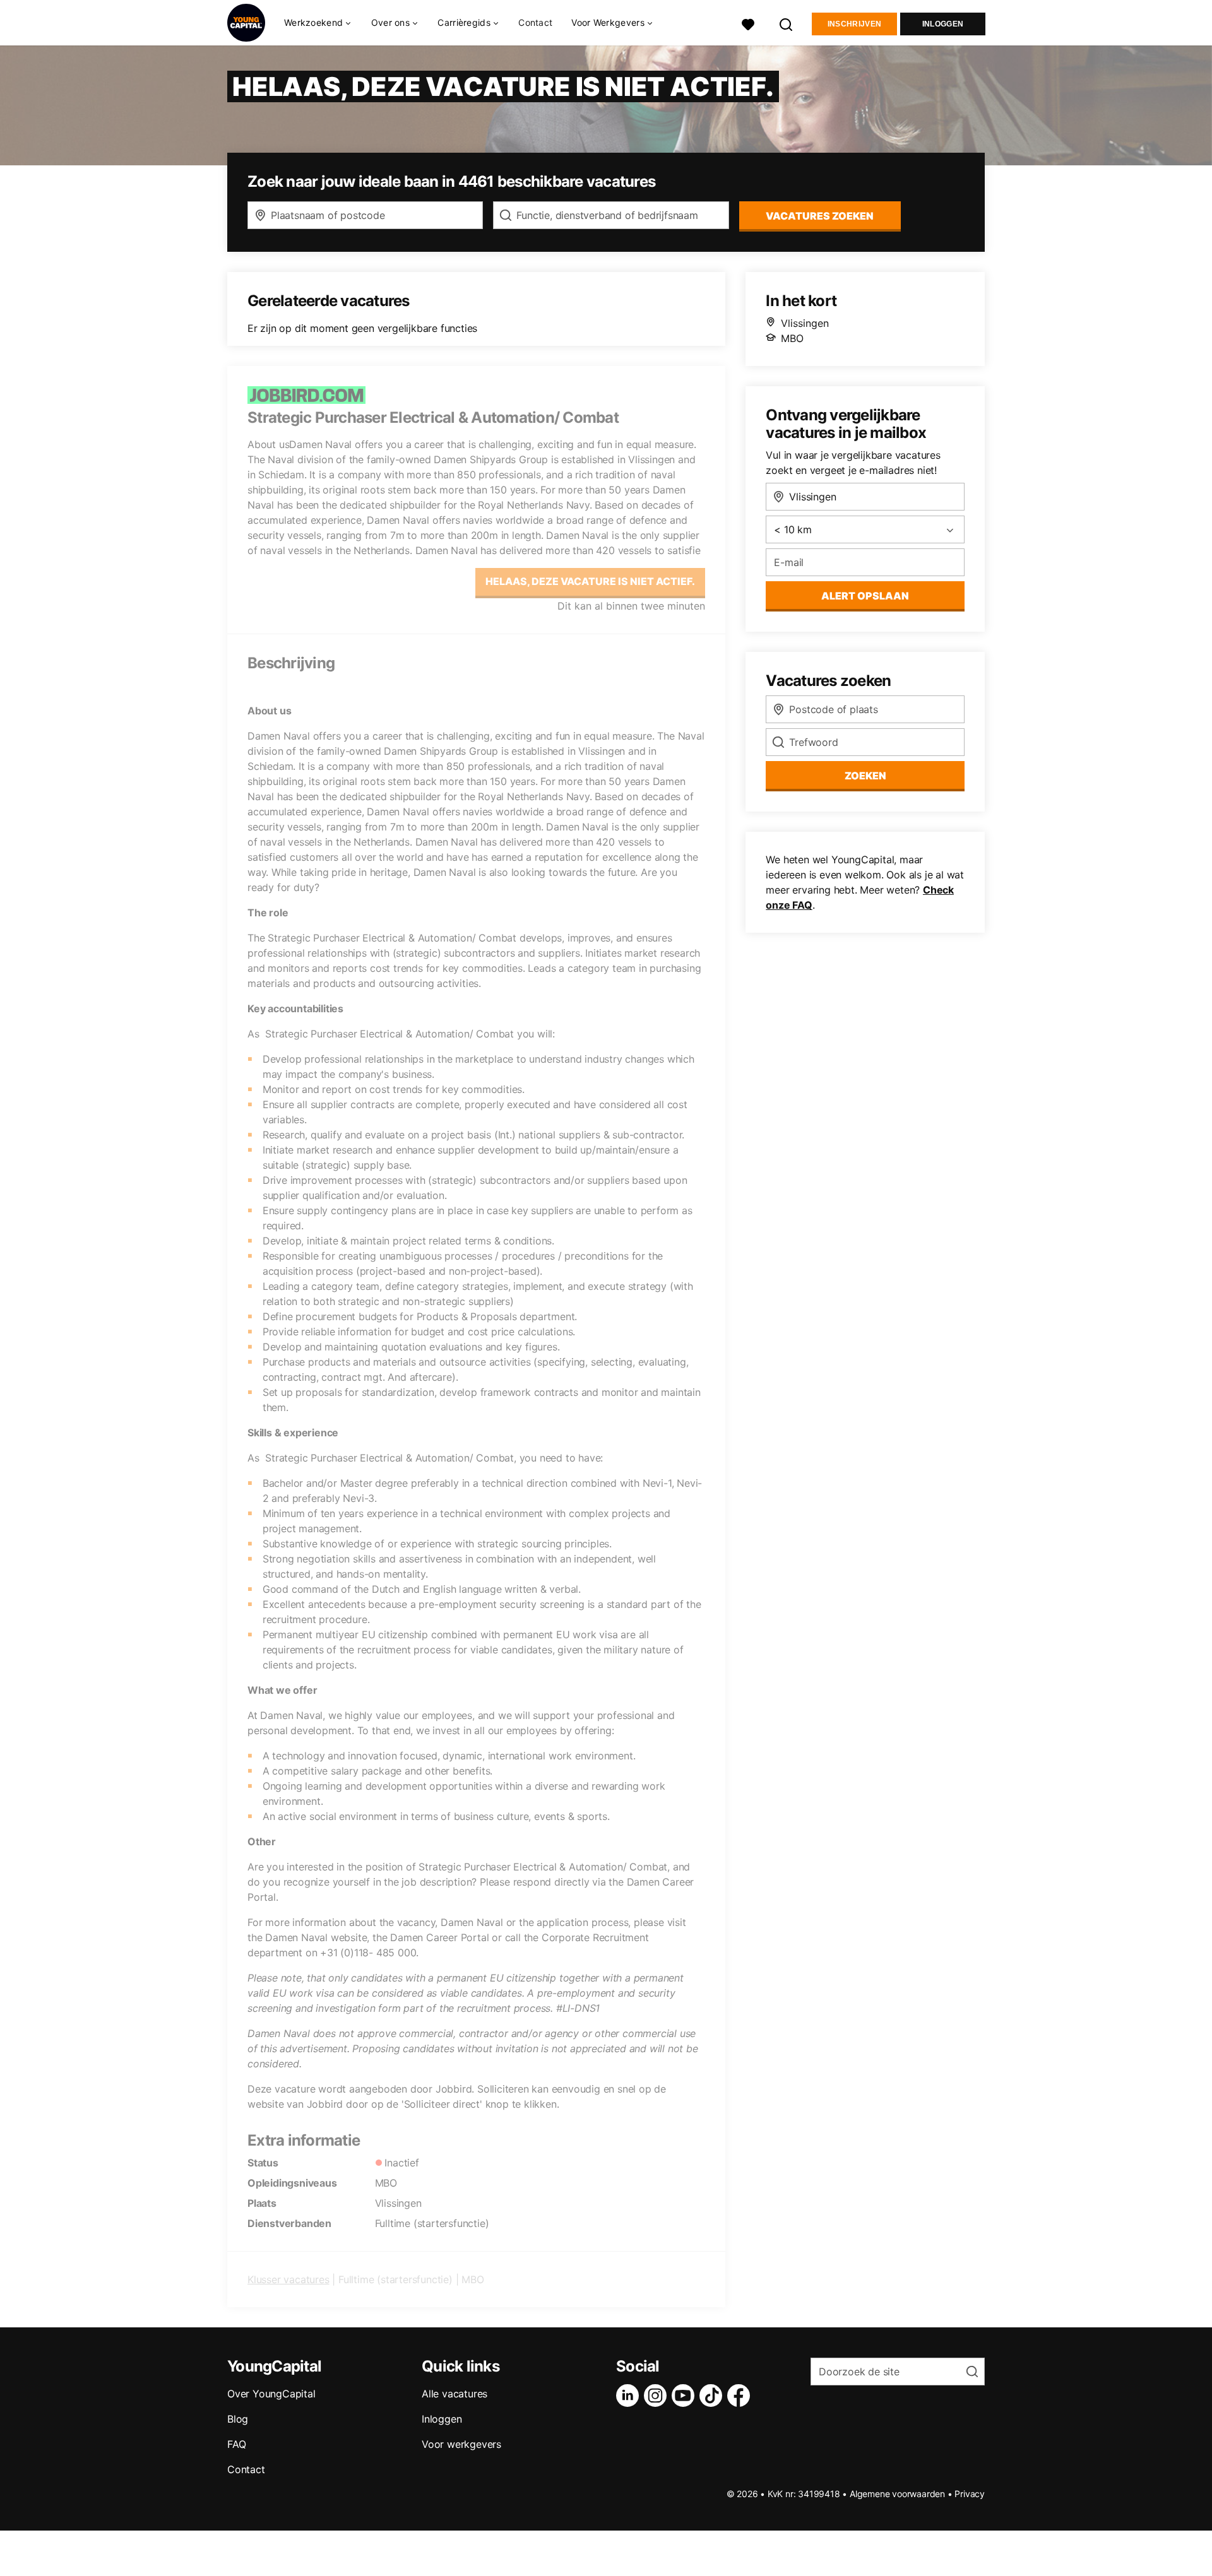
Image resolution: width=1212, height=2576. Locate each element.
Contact (535, 22)
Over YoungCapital (271, 2394)
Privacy (970, 2494)
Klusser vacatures (288, 2279)
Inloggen (943, 24)
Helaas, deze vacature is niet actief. (590, 581)
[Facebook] (741, 2396)
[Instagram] (658, 2396)
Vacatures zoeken (820, 216)
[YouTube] (686, 2396)
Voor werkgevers (461, 2444)
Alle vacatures (454, 2394)
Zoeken (865, 776)
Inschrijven (854, 24)
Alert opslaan (865, 596)
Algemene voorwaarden (897, 2494)
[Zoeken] (787, 23)
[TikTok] (713, 2396)
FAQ (236, 2444)
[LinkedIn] (630, 2396)
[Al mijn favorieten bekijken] (748, 23)
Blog (238, 2419)
